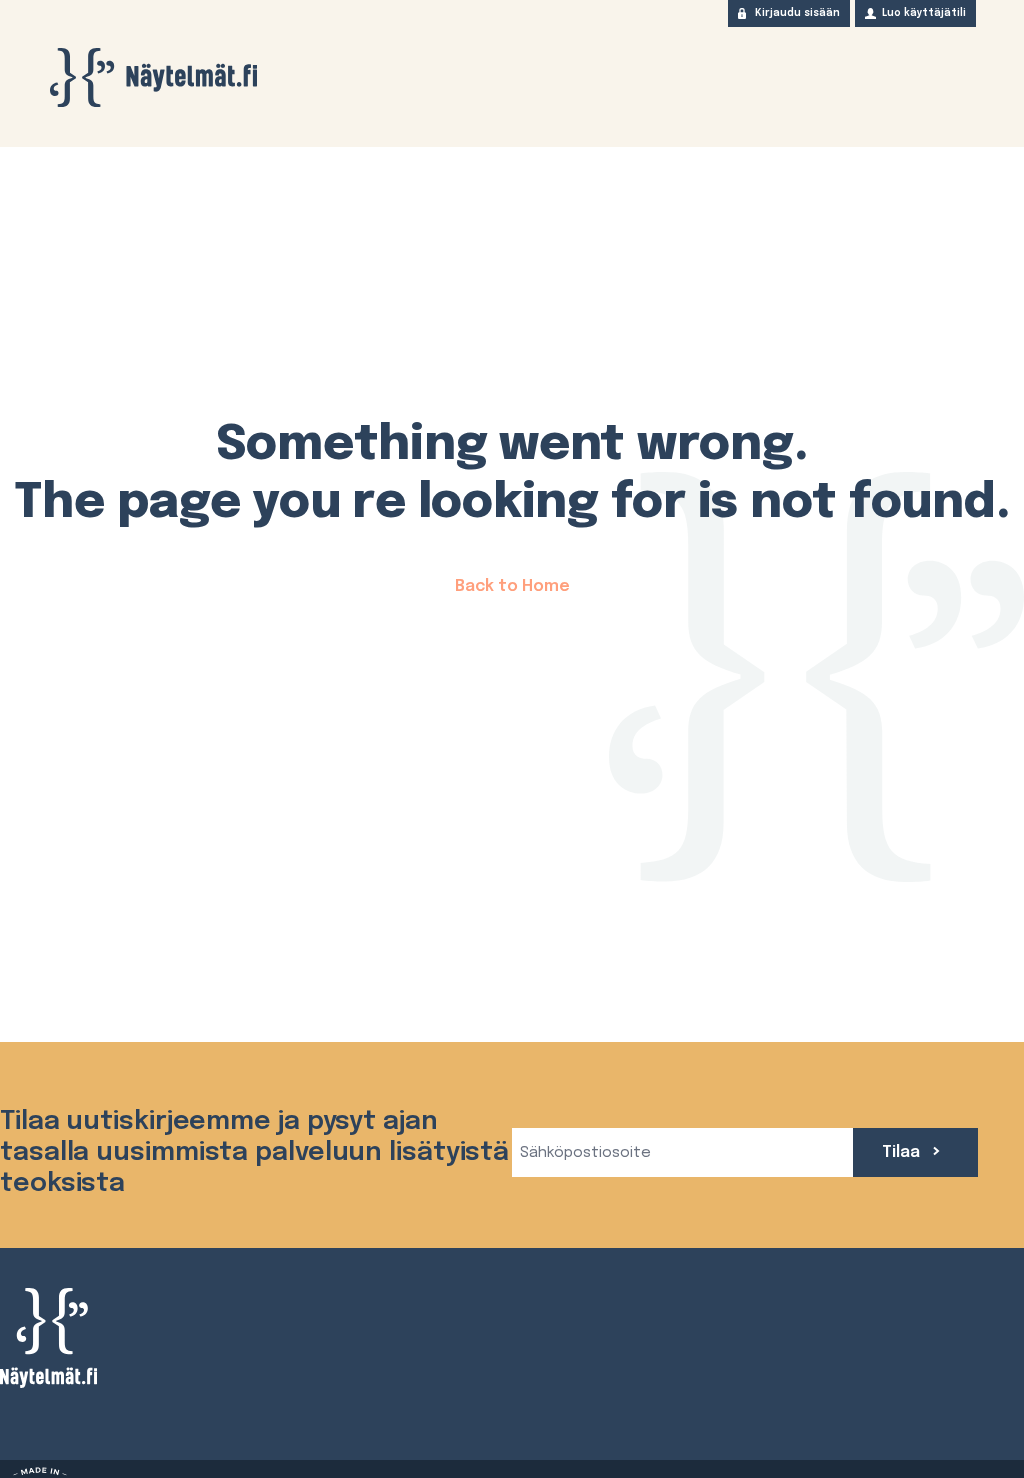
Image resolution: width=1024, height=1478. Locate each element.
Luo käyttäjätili (924, 13)
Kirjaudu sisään (797, 13)
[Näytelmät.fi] (153, 77)
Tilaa (903, 1152)
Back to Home (512, 586)
